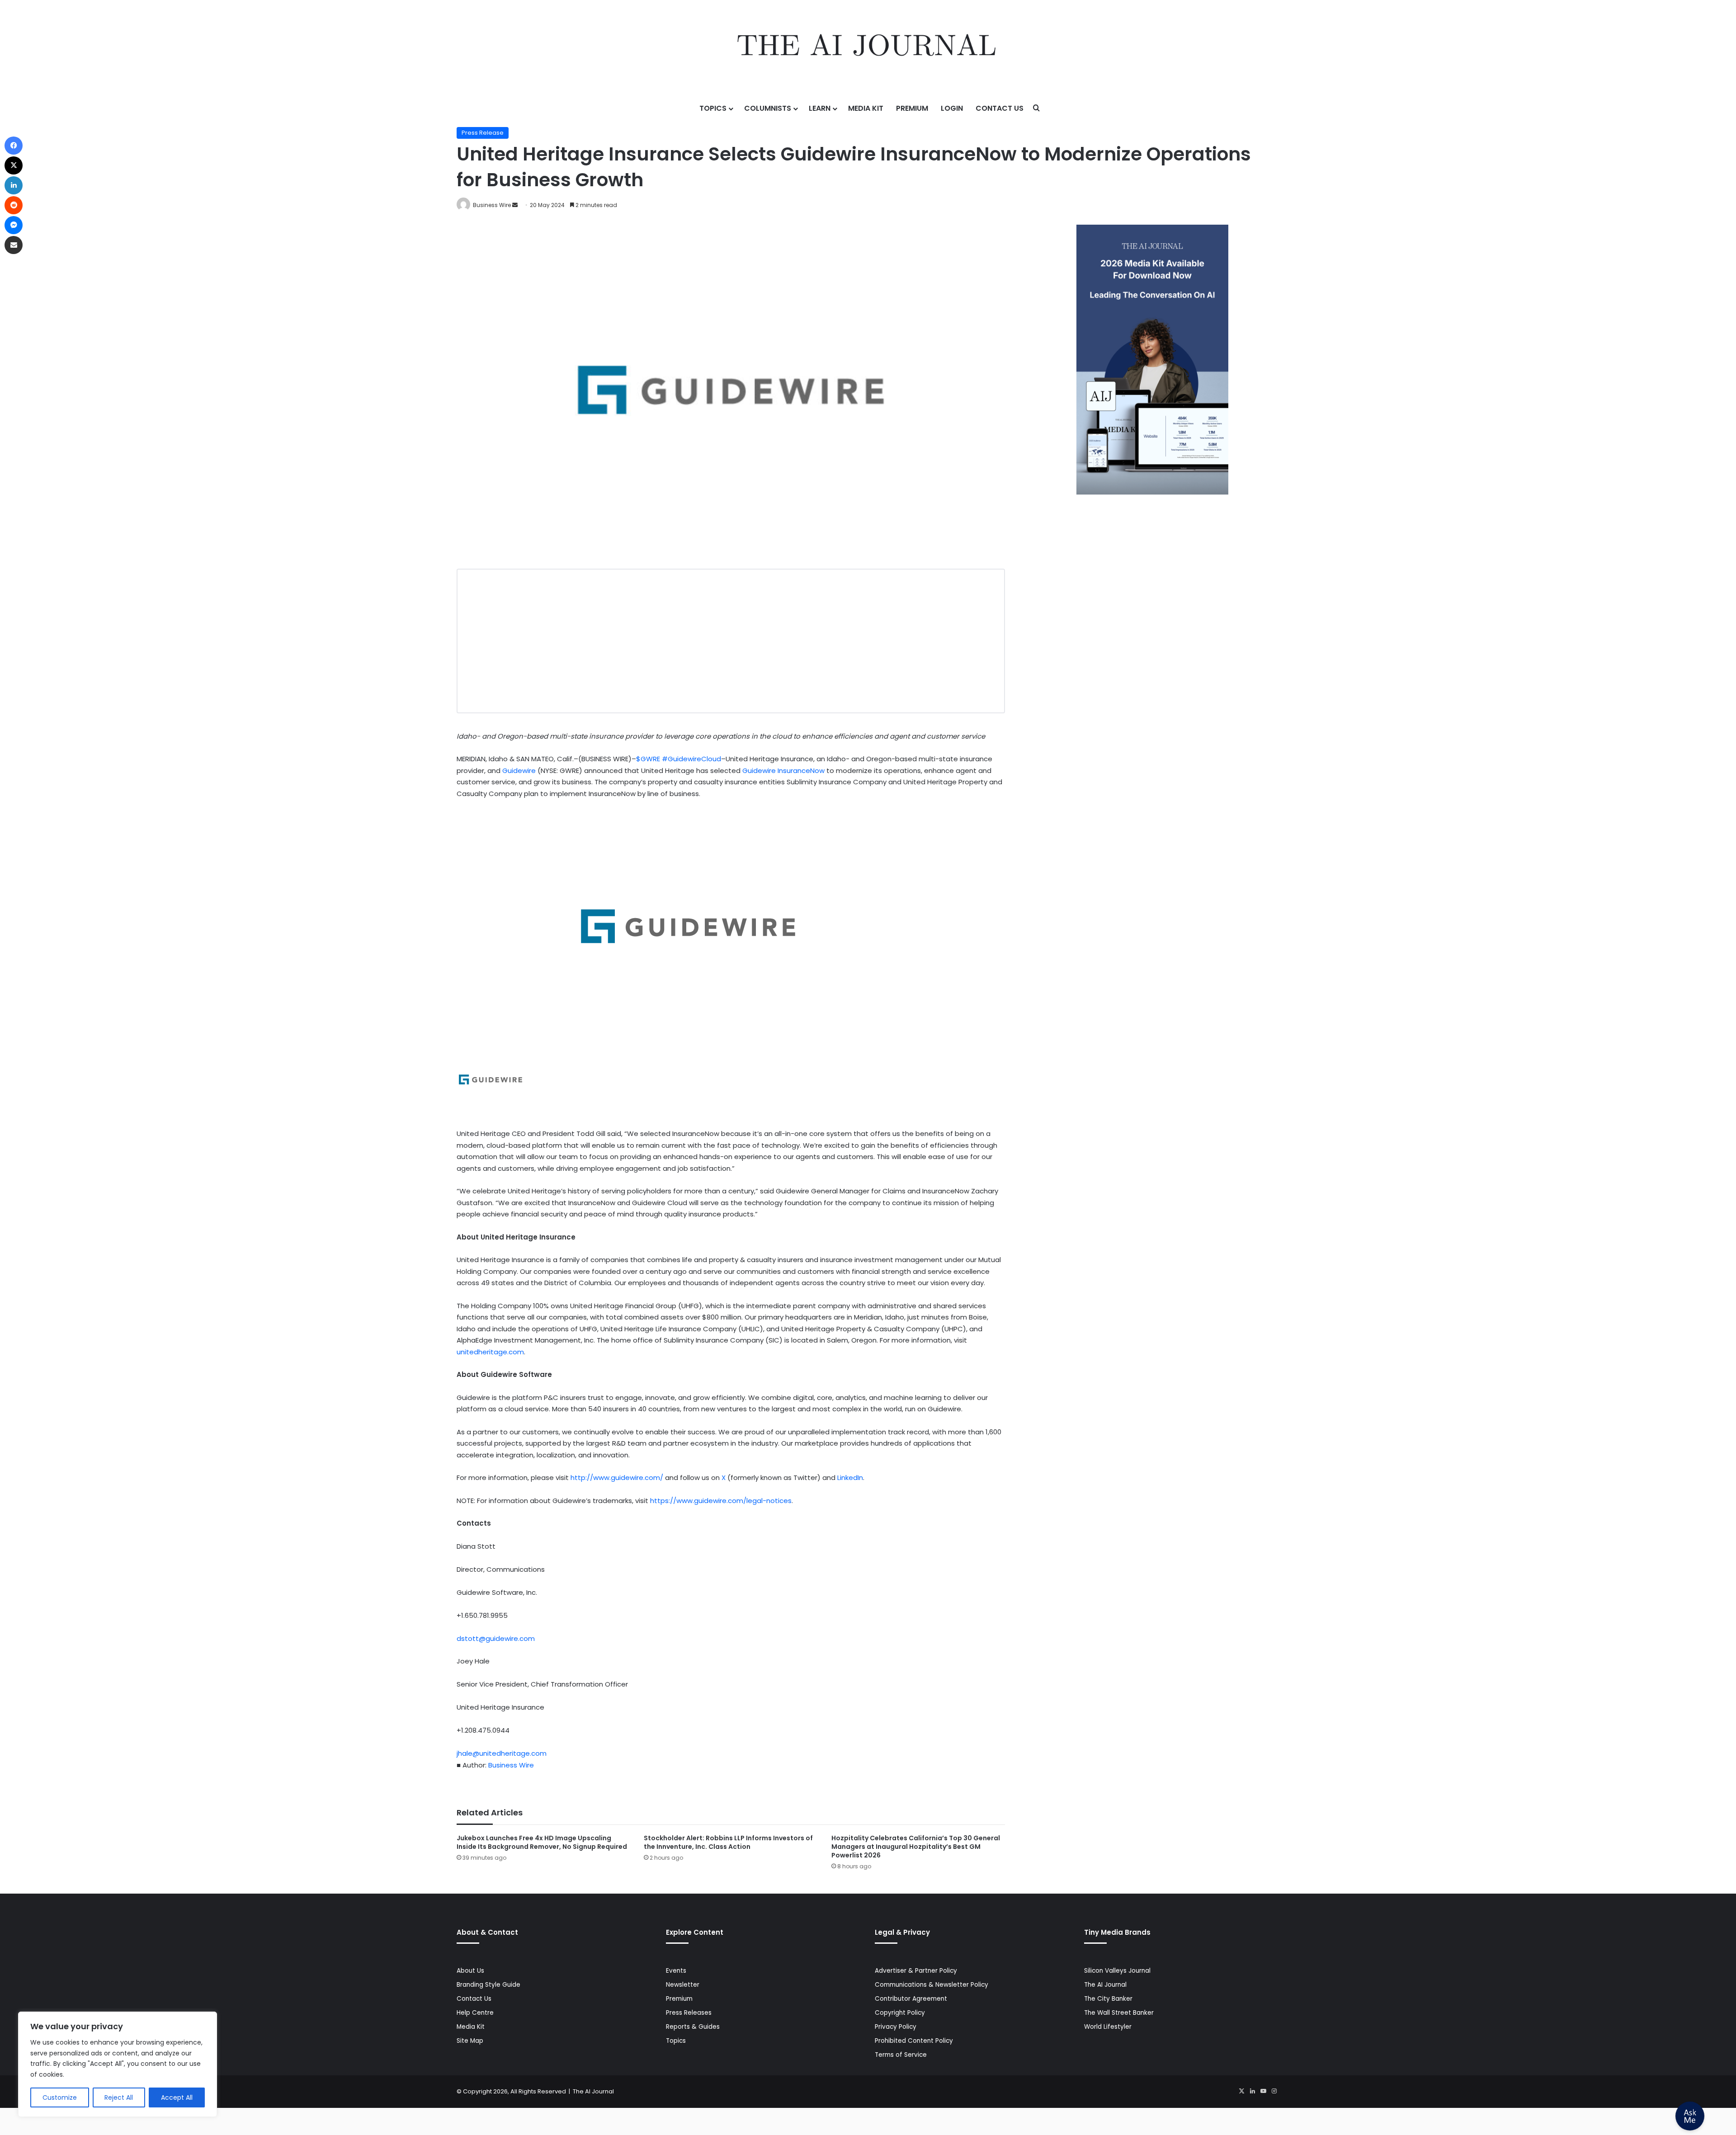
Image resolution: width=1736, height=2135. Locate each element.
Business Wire (492, 205)
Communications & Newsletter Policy (932, 1985)
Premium (912, 108)
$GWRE (648, 759)
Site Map (470, 2041)
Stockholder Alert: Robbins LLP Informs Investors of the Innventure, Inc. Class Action (728, 1842)
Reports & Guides (693, 2027)
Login (952, 108)
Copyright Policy (900, 2013)
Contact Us (1000, 108)
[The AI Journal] (868, 47)
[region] (118, 2064)
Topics (713, 108)
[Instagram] (1274, 2091)
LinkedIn (850, 1478)
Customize (60, 2097)
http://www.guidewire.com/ (617, 1478)
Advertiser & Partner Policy (916, 1971)
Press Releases (689, 2013)
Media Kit (866, 108)
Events (676, 1971)
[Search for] (1037, 108)
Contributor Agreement (911, 1999)
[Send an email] (515, 205)
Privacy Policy (896, 2027)
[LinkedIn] (1252, 2091)
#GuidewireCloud (691, 759)
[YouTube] (1263, 2091)
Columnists (768, 108)
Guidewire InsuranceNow (783, 771)
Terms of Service (901, 2055)
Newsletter (683, 1985)
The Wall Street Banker (1119, 2013)
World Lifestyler (1108, 2027)
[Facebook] (14, 146)
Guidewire (519, 771)
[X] (1241, 2091)
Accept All (177, 2097)
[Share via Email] (14, 245)
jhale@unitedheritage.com (502, 1753)
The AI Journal (1105, 1985)
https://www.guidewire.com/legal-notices (721, 1501)
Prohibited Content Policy (914, 2041)
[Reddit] (14, 205)
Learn (820, 108)
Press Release (483, 133)
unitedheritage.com (490, 1352)
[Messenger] (14, 225)
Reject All (119, 2097)
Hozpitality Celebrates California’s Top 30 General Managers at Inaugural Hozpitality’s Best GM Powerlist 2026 (916, 1847)
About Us (470, 1971)
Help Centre (475, 2013)
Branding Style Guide (488, 1985)
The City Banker (1108, 1999)
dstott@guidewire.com (496, 1638)
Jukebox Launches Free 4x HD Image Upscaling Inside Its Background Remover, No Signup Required (542, 1842)
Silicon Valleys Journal (1117, 1971)
